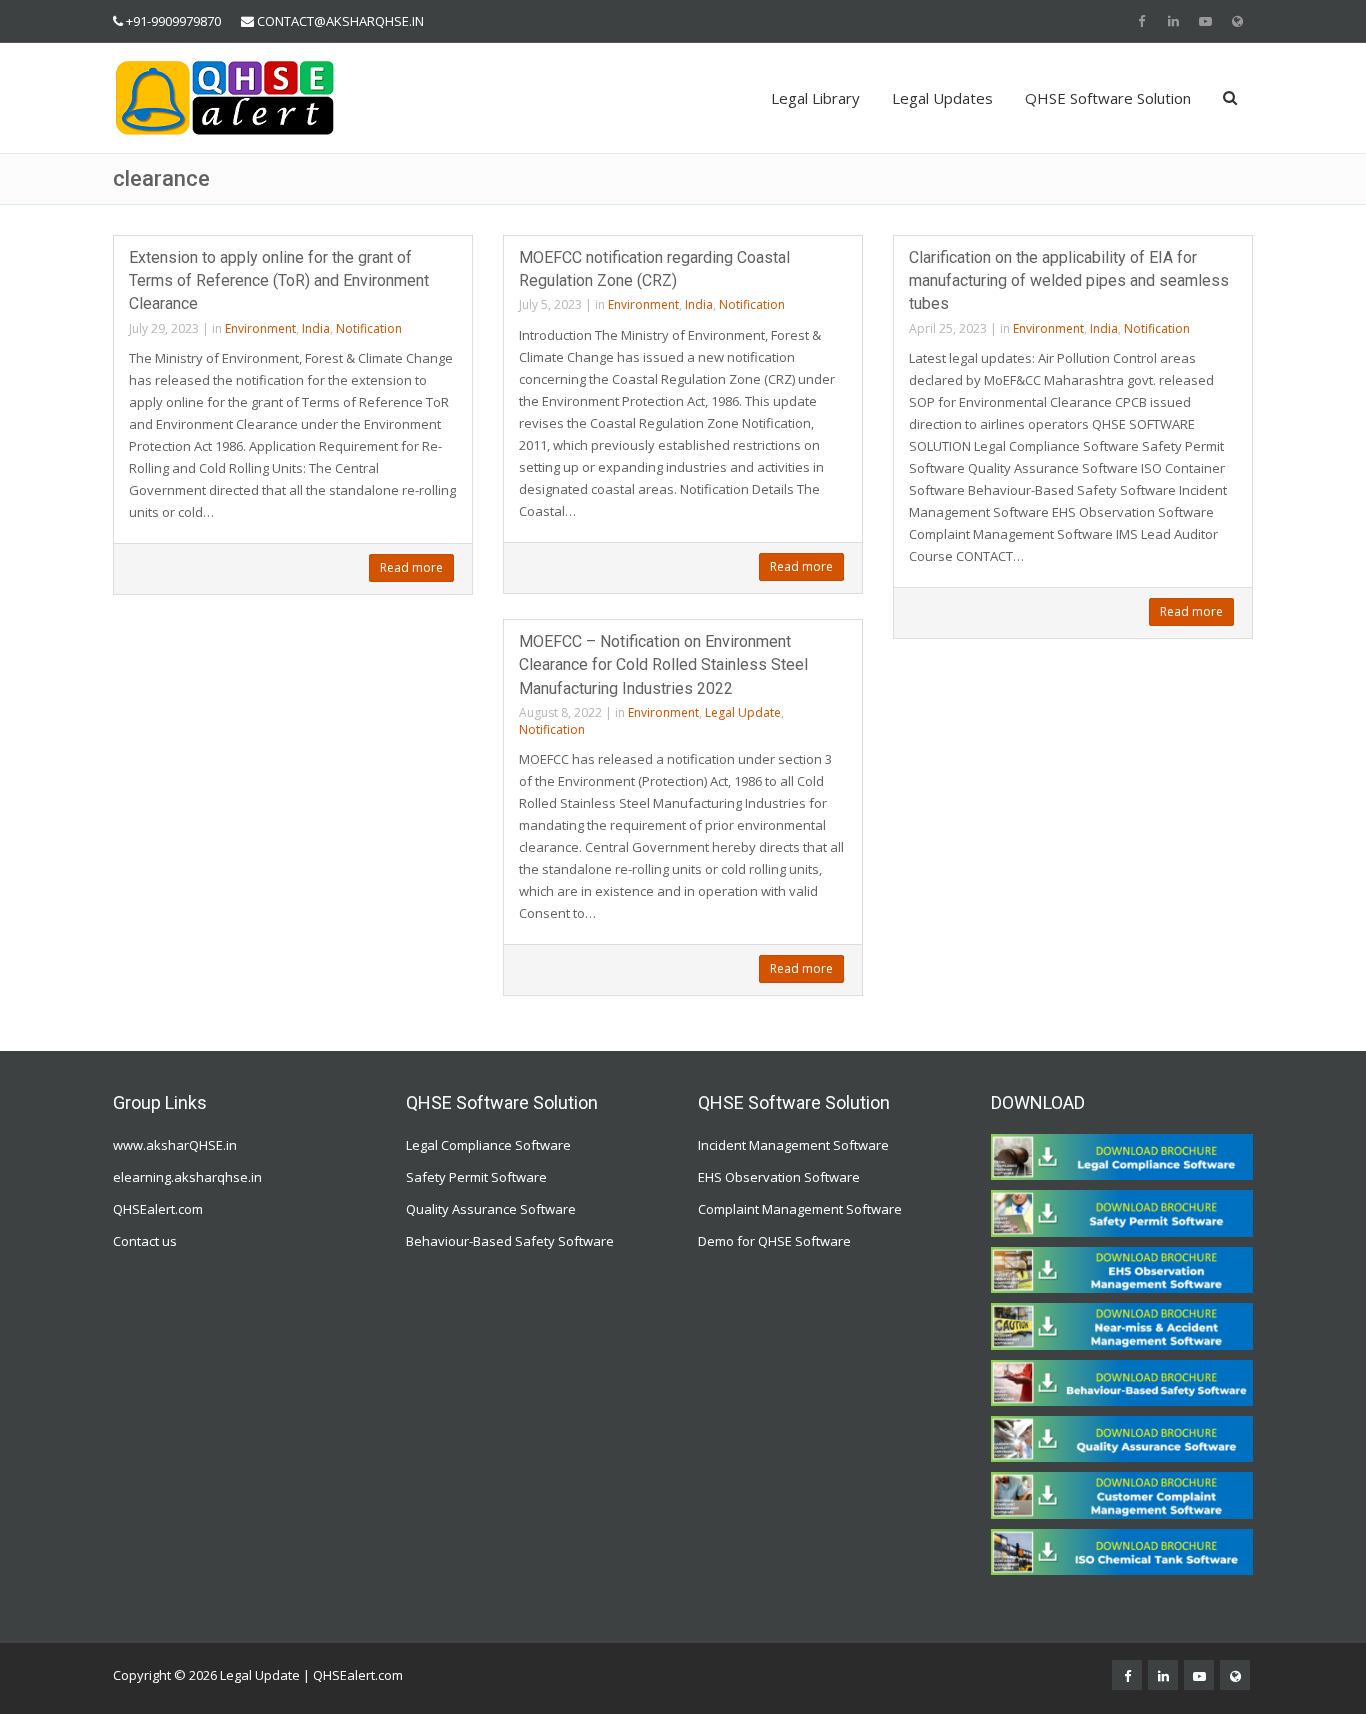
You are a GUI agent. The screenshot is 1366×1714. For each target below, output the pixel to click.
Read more (411, 567)
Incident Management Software (793, 1145)
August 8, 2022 (560, 712)
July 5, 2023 (550, 304)
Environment (260, 328)
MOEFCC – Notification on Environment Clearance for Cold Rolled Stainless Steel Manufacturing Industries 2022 (663, 664)
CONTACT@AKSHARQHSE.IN (340, 21)
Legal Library (815, 98)
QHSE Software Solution (1108, 98)
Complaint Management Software (800, 1209)
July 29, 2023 (164, 328)
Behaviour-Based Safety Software (510, 1241)
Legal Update (743, 712)
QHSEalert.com (158, 1209)
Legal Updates (942, 98)
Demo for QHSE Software (774, 1241)
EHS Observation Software (779, 1177)
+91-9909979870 (173, 21)
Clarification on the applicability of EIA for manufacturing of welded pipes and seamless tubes (1069, 280)
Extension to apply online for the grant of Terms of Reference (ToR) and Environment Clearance (279, 280)
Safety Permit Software (476, 1177)
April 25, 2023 (948, 328)
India (316, 328)
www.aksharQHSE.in (175, 1145)
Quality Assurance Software (491, 1209)
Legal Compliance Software (488, 1145)
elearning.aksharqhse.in (187, 1177)
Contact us (145, 1241)
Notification (369, 328)
